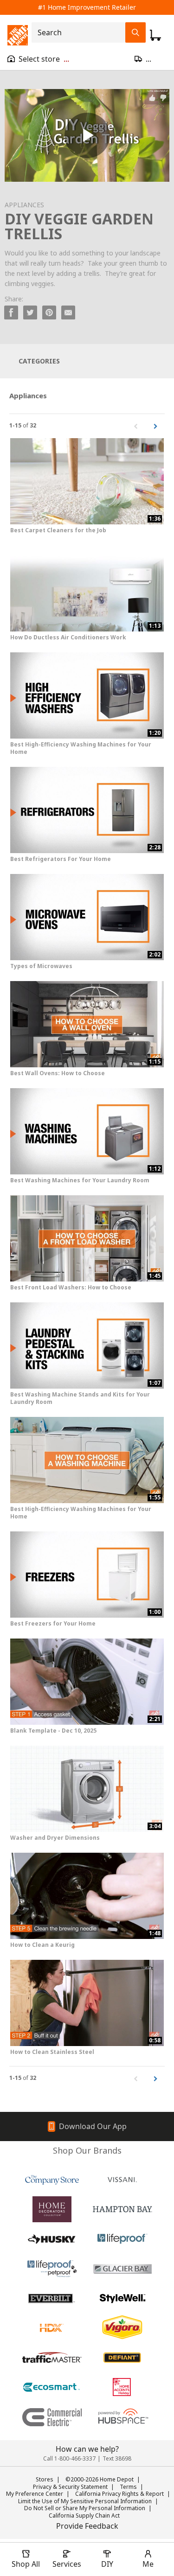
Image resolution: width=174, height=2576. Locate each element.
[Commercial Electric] (52, 2417)
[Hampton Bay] (122, 2209)
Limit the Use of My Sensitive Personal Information (85, 2501)
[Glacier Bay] (122, 2269)
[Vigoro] (122, 2328)
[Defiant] (122, 2358)
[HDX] (52, 2328)
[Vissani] (122, 2180)
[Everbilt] (52, 2298)
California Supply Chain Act (84, 2515)
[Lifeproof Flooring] (122, 2239)
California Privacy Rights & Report (119, 2494)
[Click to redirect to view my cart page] (155, 35)
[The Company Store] (52, 2180)
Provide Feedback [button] (87, 2526)
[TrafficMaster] (52, 2358)
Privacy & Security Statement (70, 2487)
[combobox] (81, 32)
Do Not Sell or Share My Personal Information (85, 2508)
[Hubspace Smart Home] (122, 2417)
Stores (45, 2479)
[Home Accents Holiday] (122, 2387)
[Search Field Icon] (135, 32)
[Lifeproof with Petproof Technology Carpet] (52, 2269)
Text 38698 (117, 2458)
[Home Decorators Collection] (52, 2209)
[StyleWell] (122, 2298)
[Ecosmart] (52, 2387)
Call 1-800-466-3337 (69, 2458)
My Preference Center (35, 2494)
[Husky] (52, 2239)
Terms (128, 2487)
